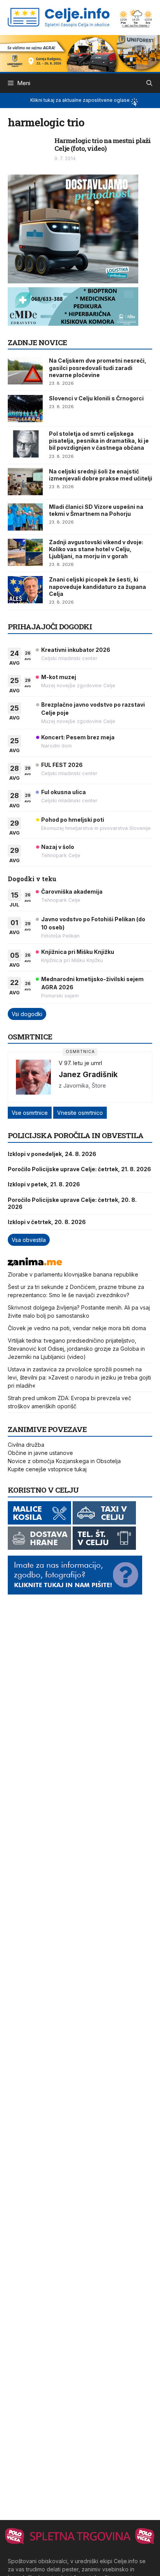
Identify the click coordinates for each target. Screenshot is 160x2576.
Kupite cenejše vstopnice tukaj (47, 1469)
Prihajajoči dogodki (50, 626)
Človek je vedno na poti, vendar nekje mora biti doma (77, 1328)
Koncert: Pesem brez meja (78, 737)
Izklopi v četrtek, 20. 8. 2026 (47, 1222)
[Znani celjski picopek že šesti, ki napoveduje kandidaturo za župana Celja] (25, 590)
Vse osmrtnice (30, 1113)
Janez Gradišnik (88, 1074)
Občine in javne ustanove (40, 1453)
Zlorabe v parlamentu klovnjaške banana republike (73, 1274)
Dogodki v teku (32, 879)
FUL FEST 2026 (62, 765)
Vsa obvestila (29, 1240)
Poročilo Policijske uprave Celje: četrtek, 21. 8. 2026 (79, 1169)
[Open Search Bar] (149, 83)
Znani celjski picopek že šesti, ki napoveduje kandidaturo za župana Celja (97, 586)
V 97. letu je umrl (80, 1063)
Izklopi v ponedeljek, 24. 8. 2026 (52, 1154)
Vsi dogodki (27, 1014)
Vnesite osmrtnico (80, 1113)
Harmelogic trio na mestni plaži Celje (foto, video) (103, 144)
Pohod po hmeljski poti (73, 820)
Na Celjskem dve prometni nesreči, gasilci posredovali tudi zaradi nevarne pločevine (98, 368)
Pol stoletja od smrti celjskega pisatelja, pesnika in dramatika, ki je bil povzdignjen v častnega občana (99, 441)
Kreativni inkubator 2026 (76, 650)
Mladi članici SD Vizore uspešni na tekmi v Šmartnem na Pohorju (96, 510)
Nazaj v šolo (58, 847)
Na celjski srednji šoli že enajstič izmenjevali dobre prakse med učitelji (101, 475)
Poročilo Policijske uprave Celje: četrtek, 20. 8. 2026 (72, 1203)
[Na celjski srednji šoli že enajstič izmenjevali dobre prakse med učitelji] (25, 482)
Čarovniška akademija (72, 892)
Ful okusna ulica (63, 792)
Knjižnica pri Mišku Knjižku (78, 952)
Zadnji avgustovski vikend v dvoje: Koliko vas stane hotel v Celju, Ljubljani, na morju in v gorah (96, 549)
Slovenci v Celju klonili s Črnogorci (96, 398)
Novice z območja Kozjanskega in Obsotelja (64, 1461)
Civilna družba (26, 1445)
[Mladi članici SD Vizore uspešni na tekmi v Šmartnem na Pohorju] (25, 517)
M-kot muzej (59, 677)
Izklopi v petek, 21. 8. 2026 (44, 1184)
